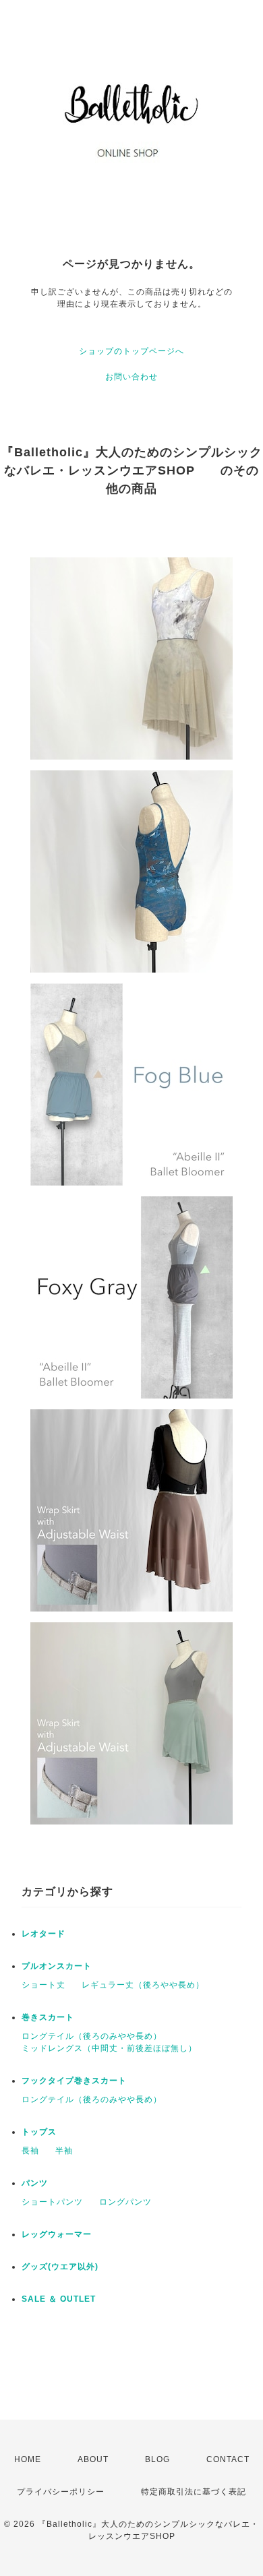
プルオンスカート (57, 1966)
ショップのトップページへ (131, 351)
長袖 (30, 2151)
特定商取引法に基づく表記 (194, 2492)
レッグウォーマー (57, 2234)
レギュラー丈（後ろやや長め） (143, 1985)
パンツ (35, 2183)
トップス (39, 2132)
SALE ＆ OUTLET (59, 2299)
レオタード (43, 1934)
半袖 (64, 2151)
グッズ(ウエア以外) (60, 2267)
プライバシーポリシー (61, 2492)
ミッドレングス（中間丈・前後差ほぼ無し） (109, 2048)
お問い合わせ (131, 377)
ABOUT (93, 2459)
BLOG (157, 2459)
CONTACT (228, 2459)
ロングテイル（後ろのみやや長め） (92, 2036)
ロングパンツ (125, 2202)
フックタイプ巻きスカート (74, 2081)
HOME (28, 2459)
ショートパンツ (52, 2202)
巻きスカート (48, 2017)
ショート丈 (43, 1985)
